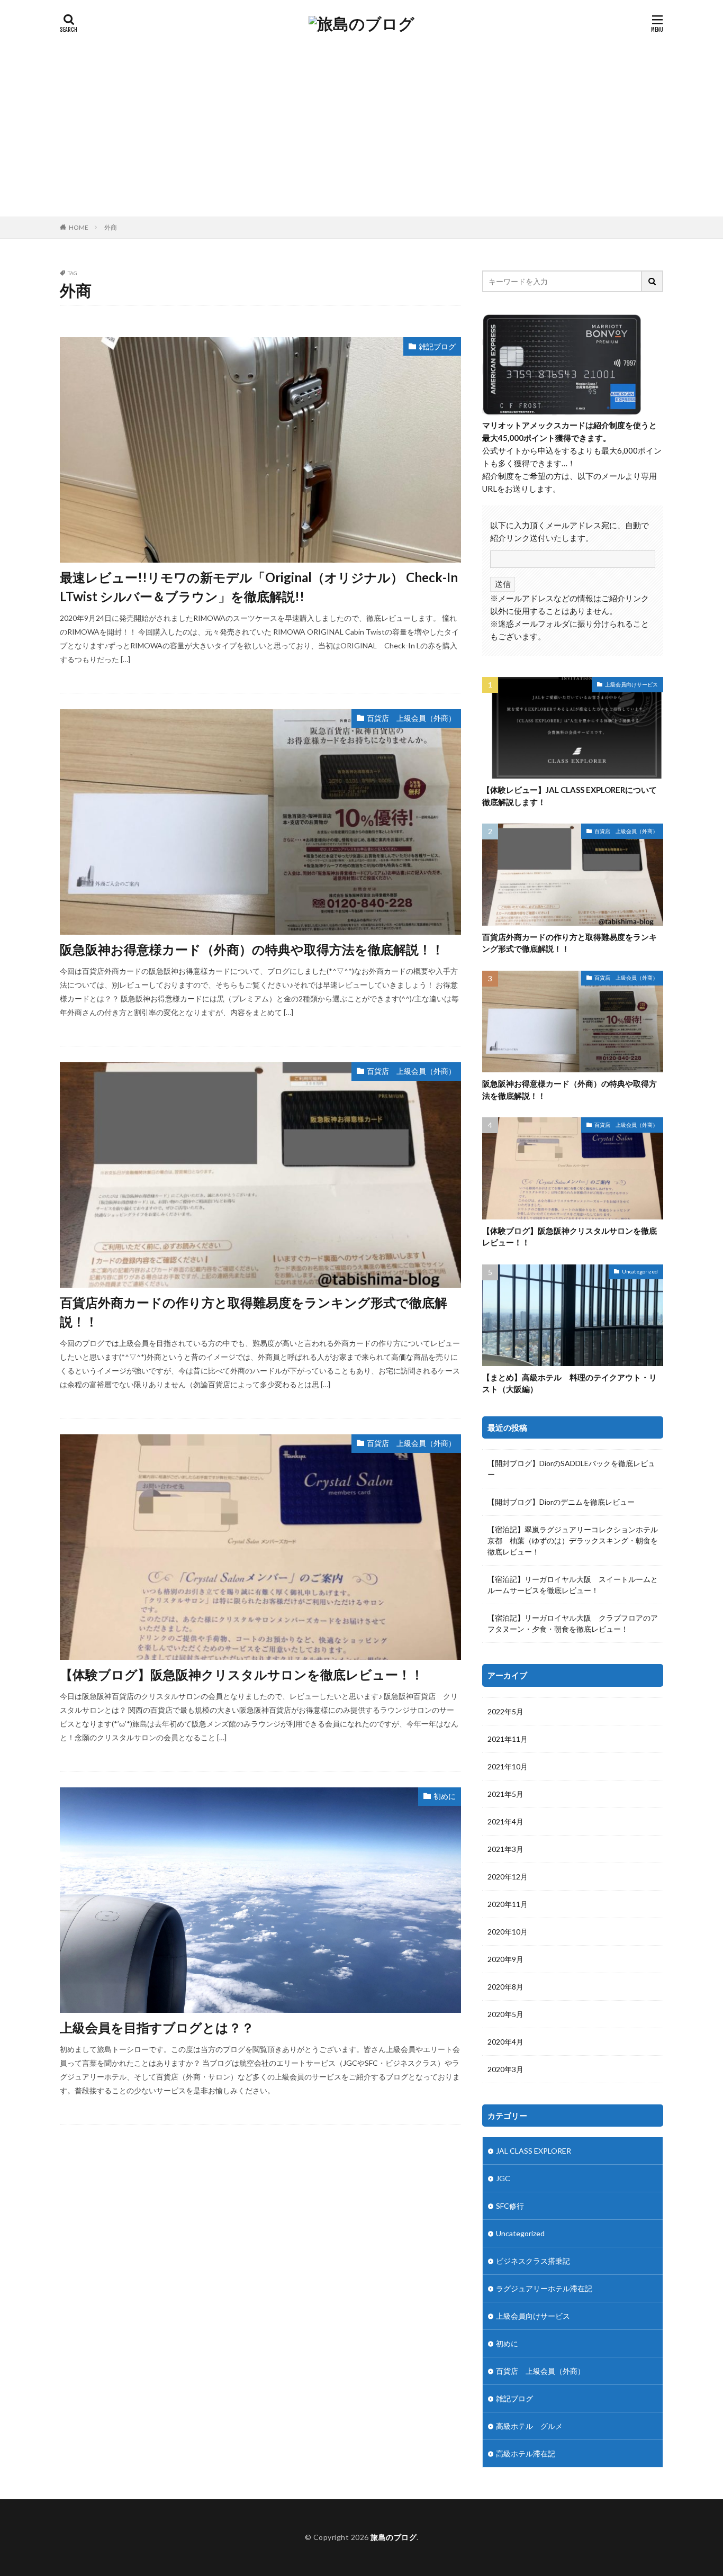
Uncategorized (640, 1271)
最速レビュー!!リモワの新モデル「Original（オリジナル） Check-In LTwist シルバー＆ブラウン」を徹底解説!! (259, 587)
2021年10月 (508, 1766)
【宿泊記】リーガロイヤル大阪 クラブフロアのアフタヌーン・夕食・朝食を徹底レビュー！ (573, 1623)
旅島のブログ (394, 2537)
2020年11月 (508, 1904)
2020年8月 (505, 1987)
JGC (503, 2178)
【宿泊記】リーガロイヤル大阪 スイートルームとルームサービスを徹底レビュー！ (573, 1585)
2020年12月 (508, 1877)
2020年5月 (505, 2014)
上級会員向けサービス (631, 684)
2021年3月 (505, 1849)
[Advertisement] (361, 137)
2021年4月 (505, 1822)
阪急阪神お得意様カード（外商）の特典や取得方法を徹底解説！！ (252, 949)
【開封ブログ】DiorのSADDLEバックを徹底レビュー (571, 1469)
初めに (445, 1796)
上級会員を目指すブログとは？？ (157, 2027)
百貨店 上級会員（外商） (411, 718)
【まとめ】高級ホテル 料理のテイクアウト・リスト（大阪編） (570, 1383)
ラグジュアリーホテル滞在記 (544, 2288)
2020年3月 (505, 2069)
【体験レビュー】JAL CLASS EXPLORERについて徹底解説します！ (570, 796)
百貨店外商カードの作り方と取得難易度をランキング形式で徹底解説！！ (254, 1312)
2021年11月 (508, 1739)
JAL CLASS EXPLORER (534, 2151)
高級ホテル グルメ (529, 2426)
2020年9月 (505, 1959)
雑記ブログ (437, 346)
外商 (111, 227)
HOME (79, 227)
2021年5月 (505, 1794)
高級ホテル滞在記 (526, 2453)
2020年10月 (508, 1932)
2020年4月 (505, 2042)
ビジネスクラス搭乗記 (533, 2261)
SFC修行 (510, 2206)
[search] (653, 281)
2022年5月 (505, 1711)
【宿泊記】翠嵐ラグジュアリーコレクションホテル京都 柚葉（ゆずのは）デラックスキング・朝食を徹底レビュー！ (573, 1540)
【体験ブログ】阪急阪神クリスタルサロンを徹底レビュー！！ (242, 1674)
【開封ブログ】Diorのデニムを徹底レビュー (561, 1502)
